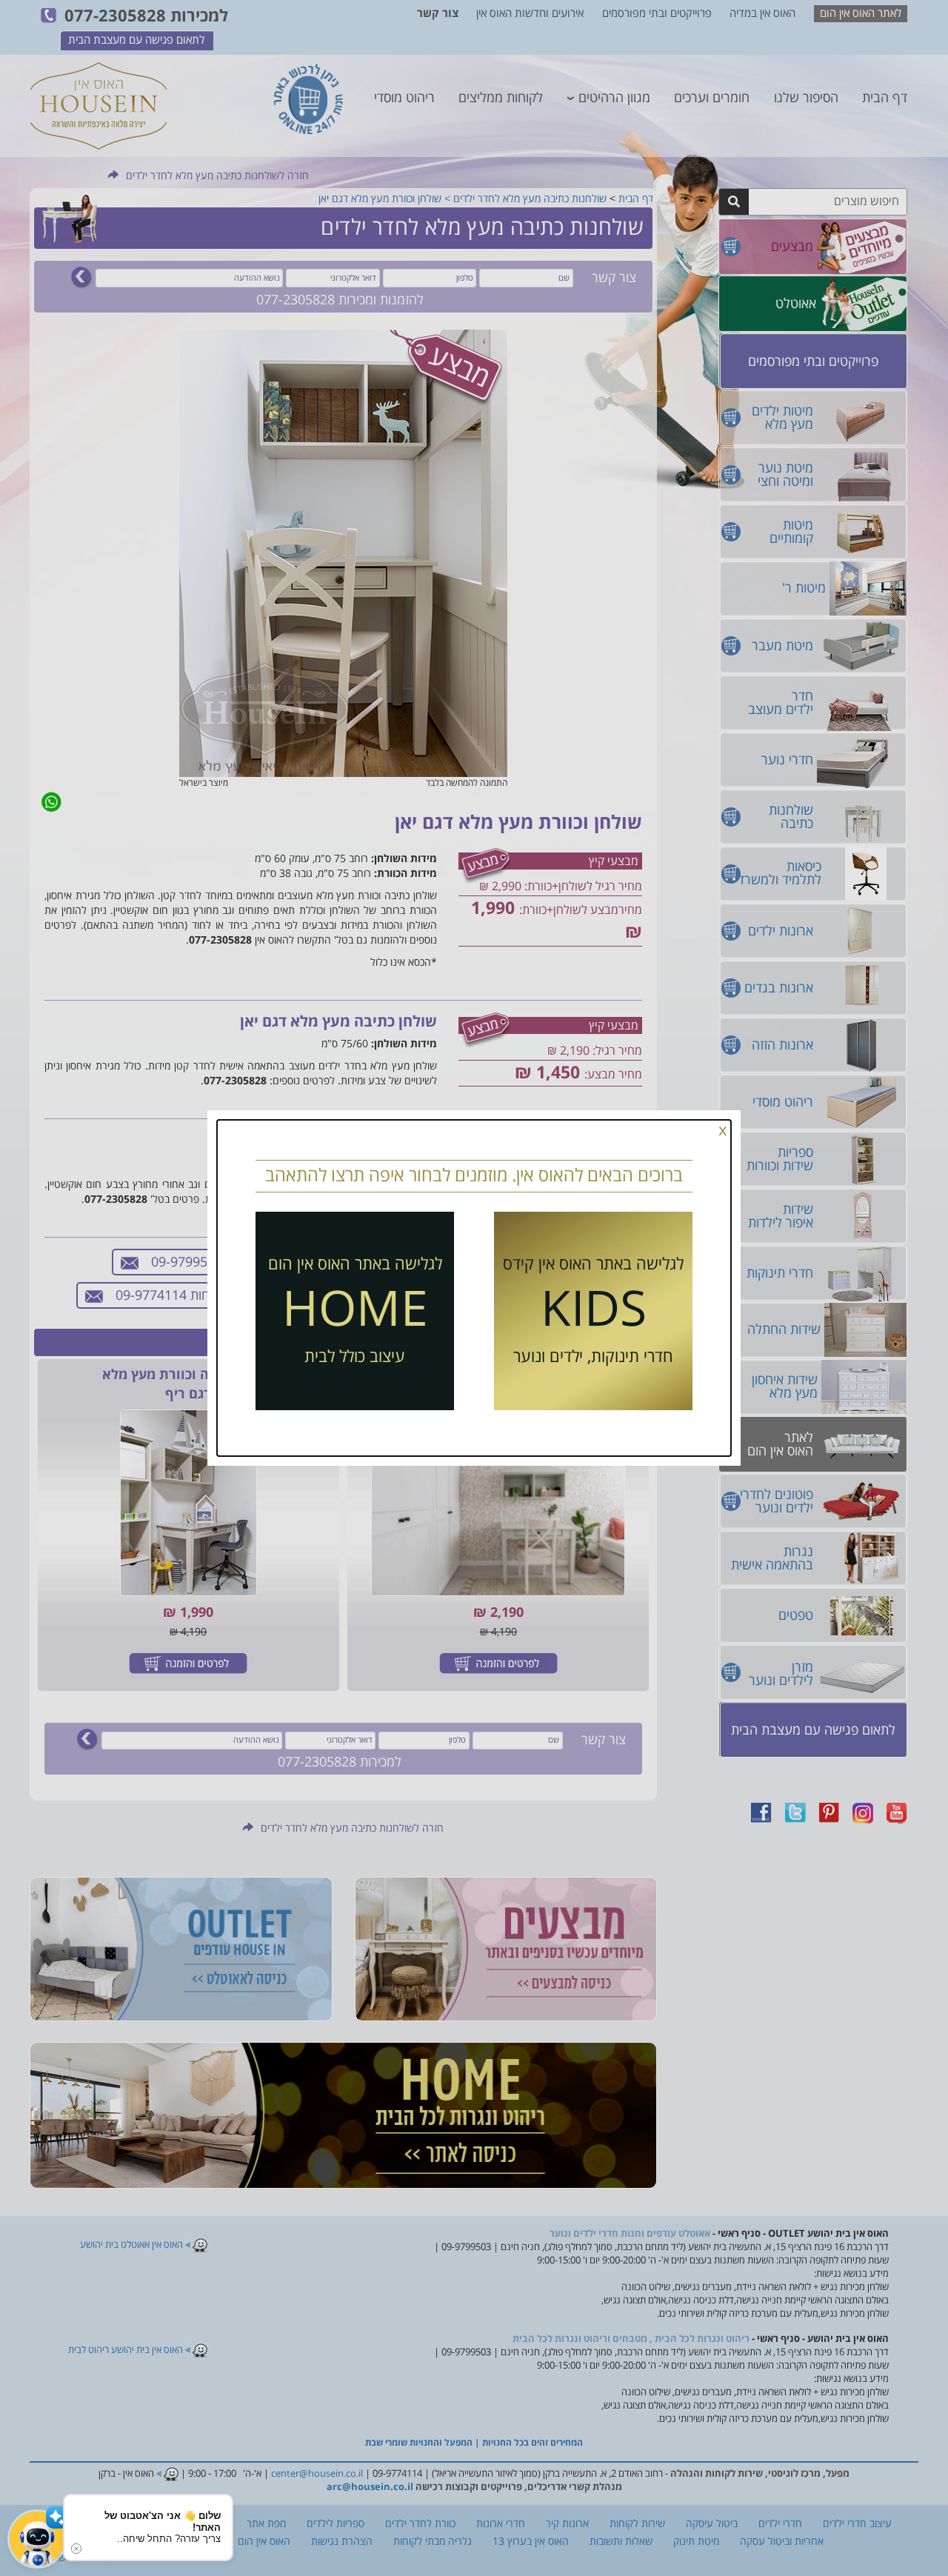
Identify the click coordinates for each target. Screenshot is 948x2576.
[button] (37, 2539)
